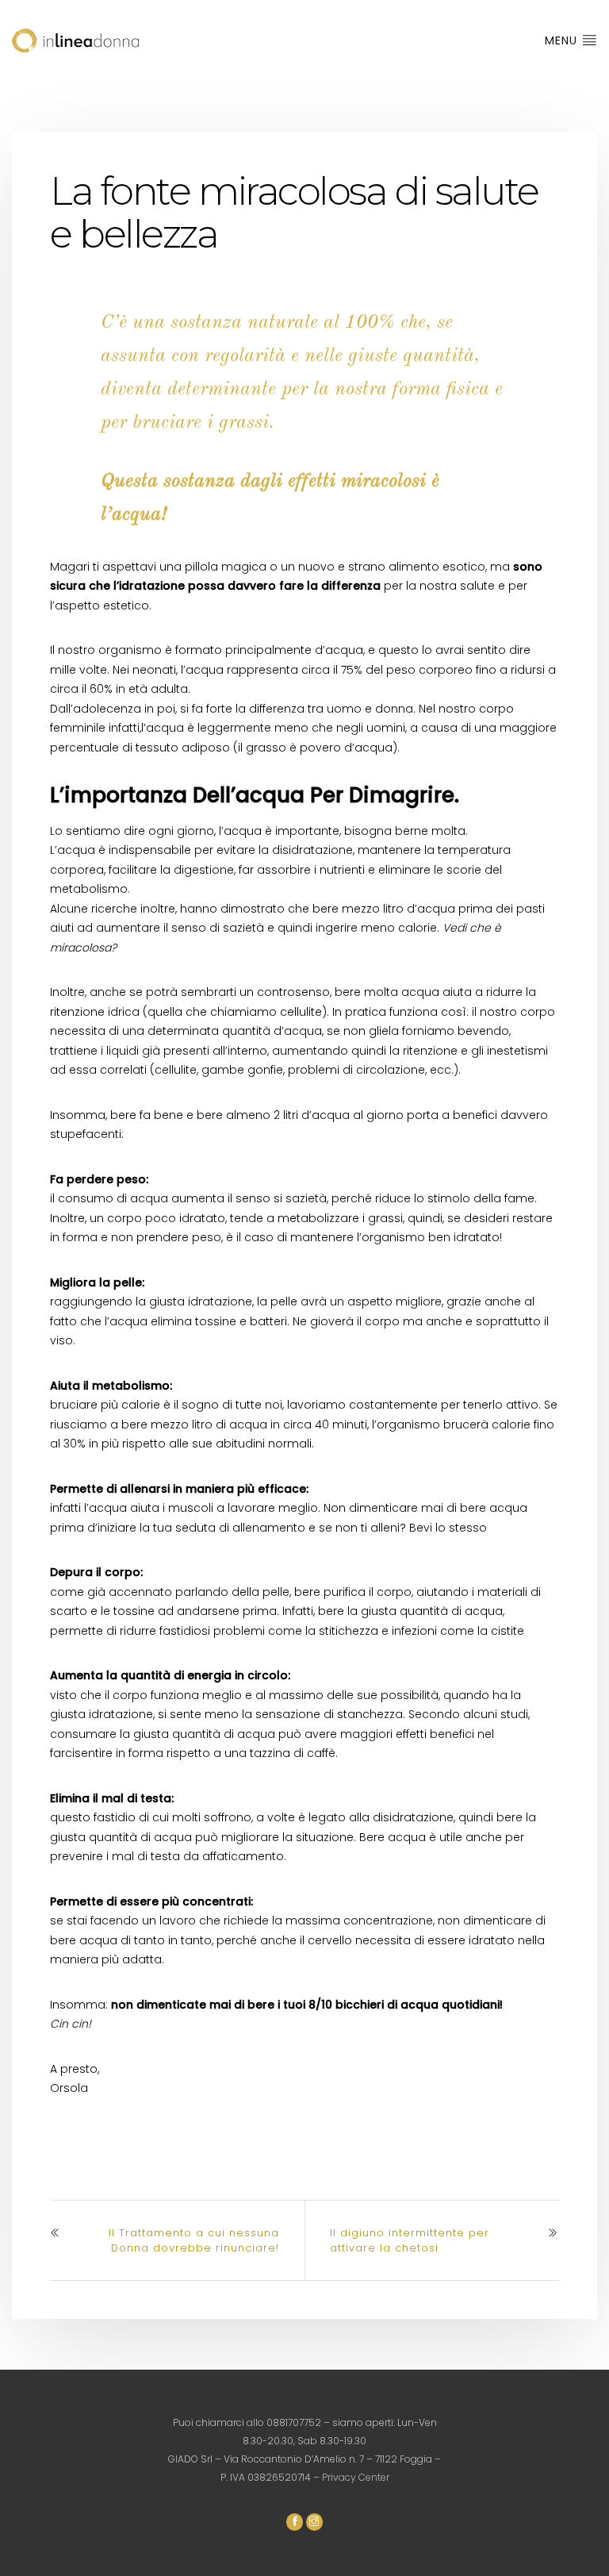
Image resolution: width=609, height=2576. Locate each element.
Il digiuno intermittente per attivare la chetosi (410, 2240)
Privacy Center (356, 2477)
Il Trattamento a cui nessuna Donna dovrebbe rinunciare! (194, 2240)
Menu (563, 40)
